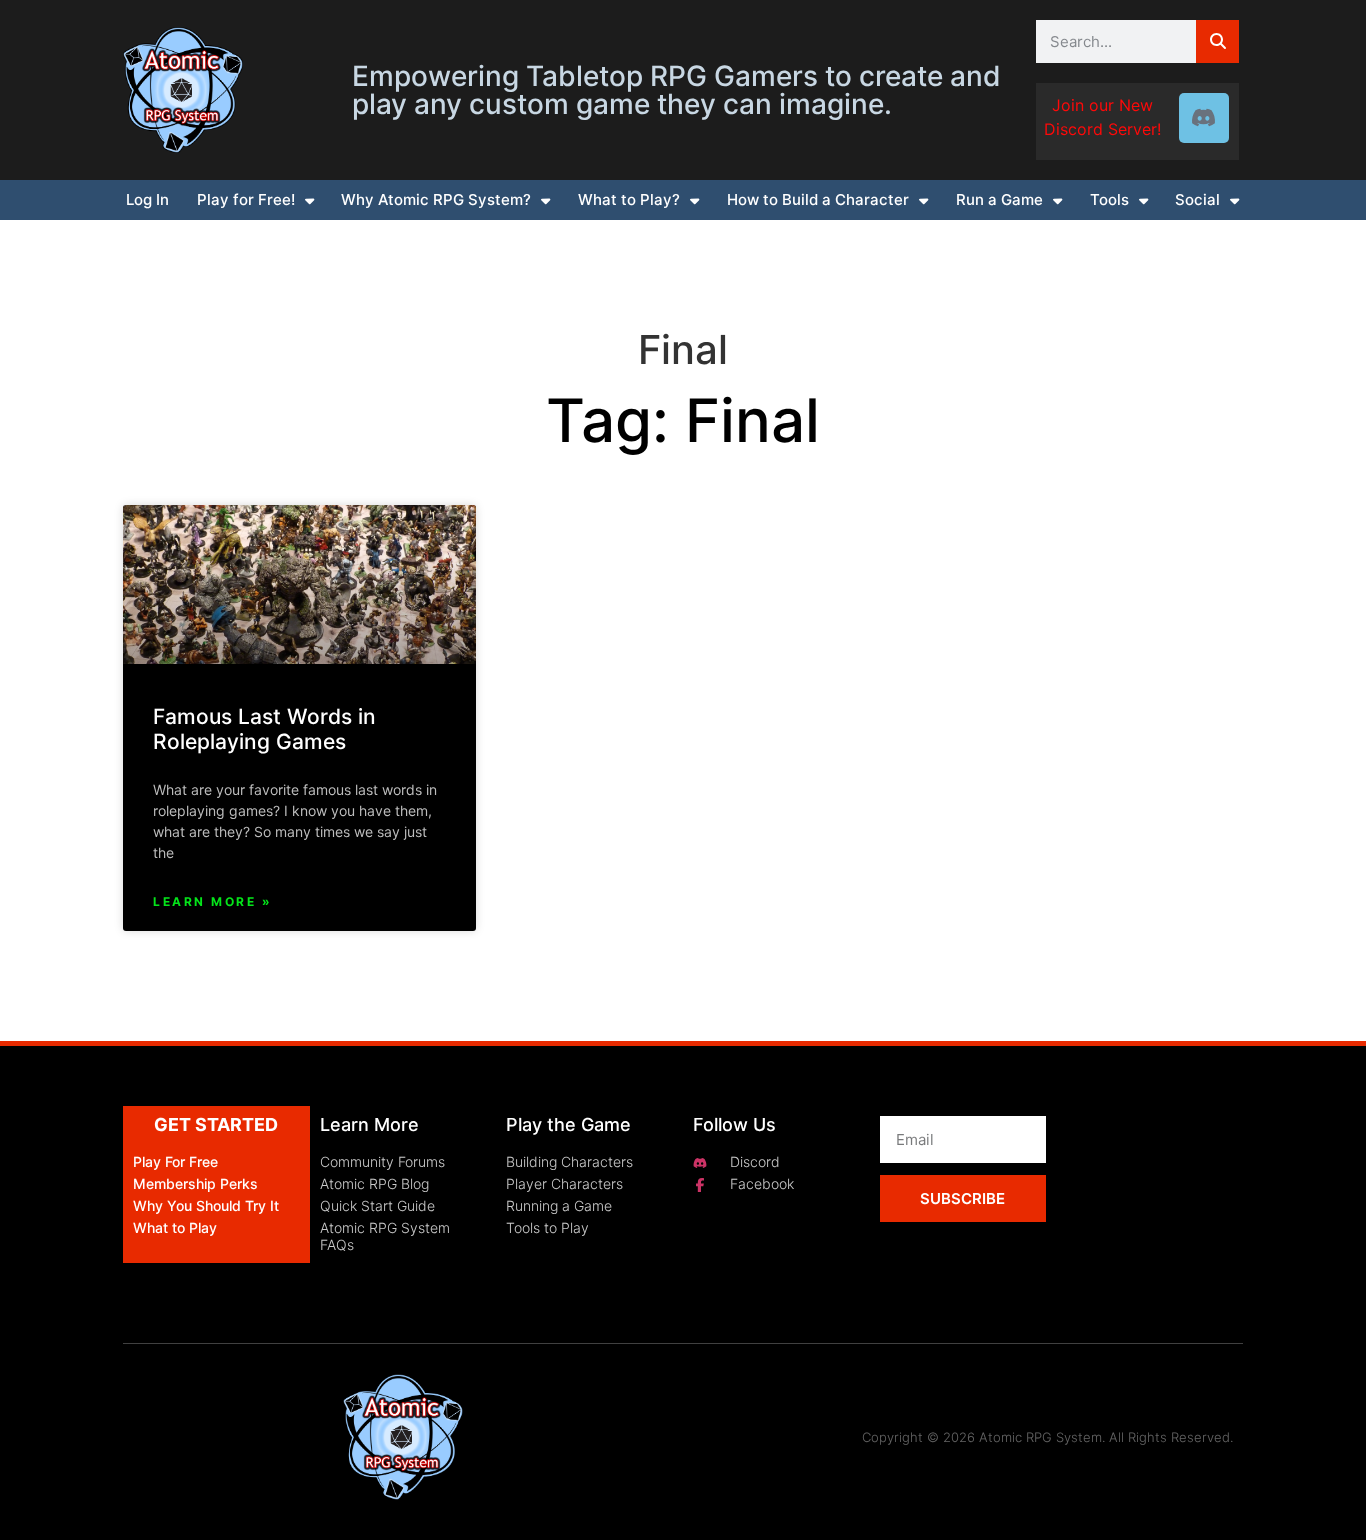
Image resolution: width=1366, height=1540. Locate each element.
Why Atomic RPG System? (436, 199)
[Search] (1217, 41)
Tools (1109, 199)
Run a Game (999, 199)
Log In (147, 199)
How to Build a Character (818, 199)
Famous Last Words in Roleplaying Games (264, 729)
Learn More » (212, 901)
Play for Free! (246, 199)
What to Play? (629, 199)
